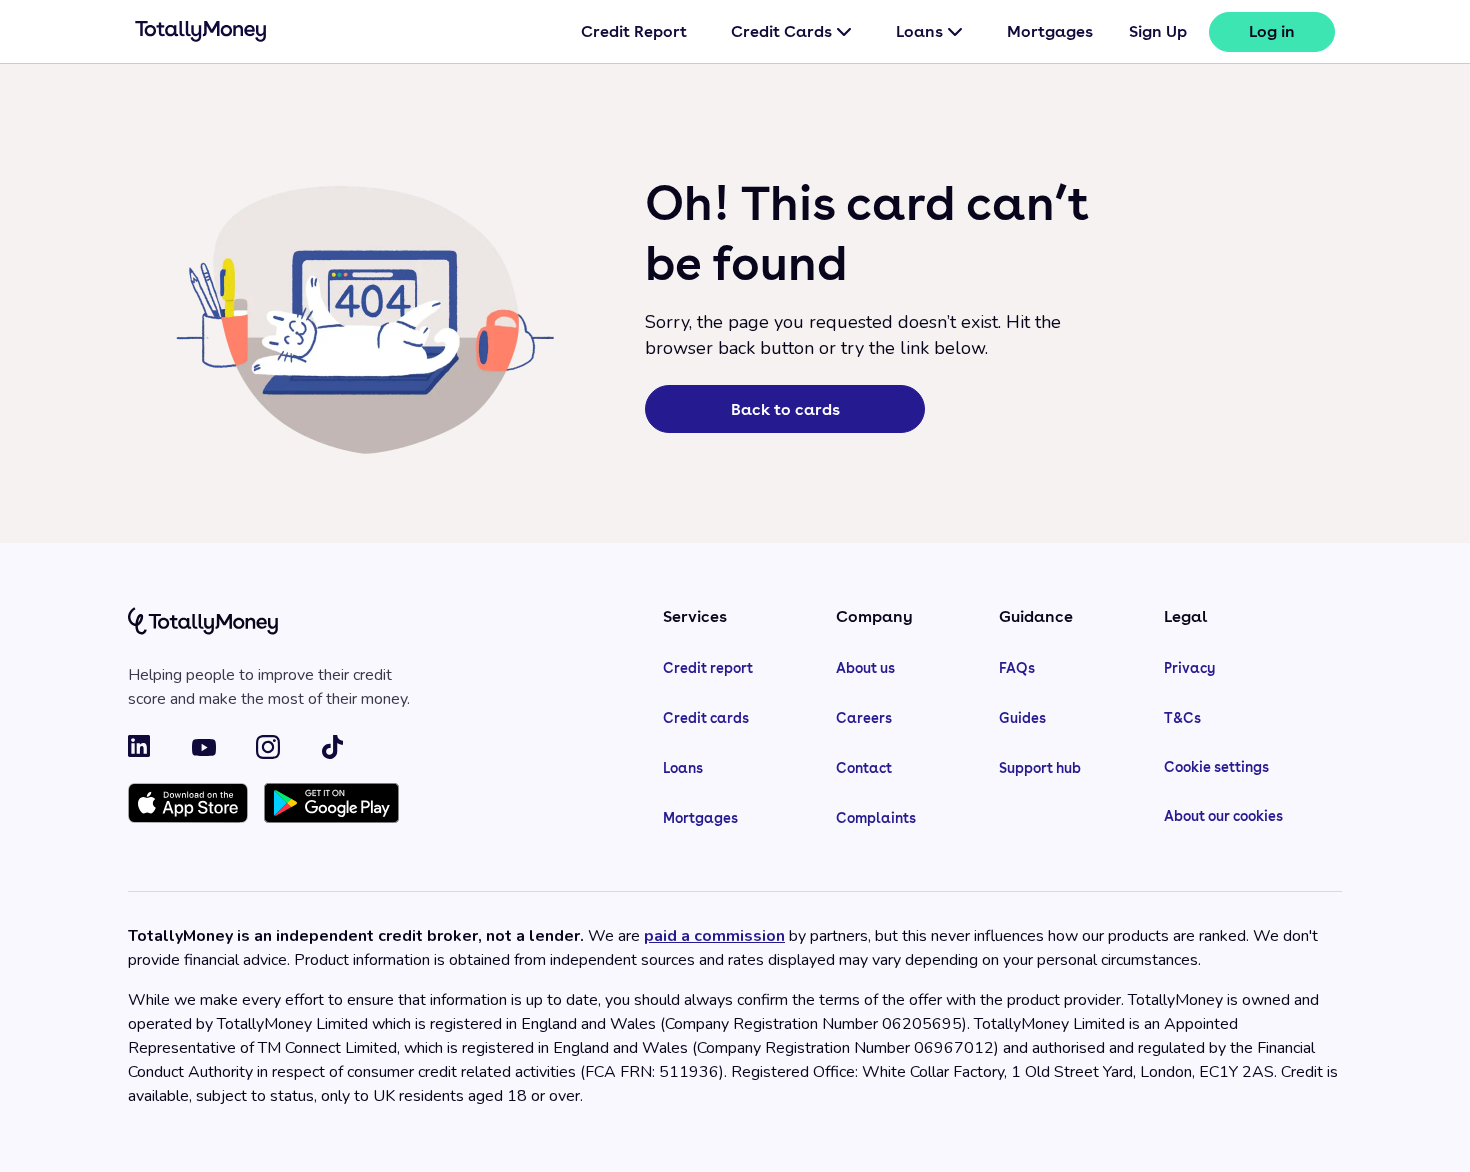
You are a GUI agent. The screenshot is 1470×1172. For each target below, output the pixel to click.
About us (865, 668)
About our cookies (1223, 816)
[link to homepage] (201, 35)
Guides (1022, 718)
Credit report (708, 668)
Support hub (1040, 768)
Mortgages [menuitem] (1050, 31)
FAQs (1017, 668)
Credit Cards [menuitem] (781, 31)
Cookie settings (1216, 767)
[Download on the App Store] (188, 805)
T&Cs (1182, 718)
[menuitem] (1272, 32)
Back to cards (785, 409)
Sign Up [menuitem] (1158, 31)
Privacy (1189, 668)
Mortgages (700, 818)
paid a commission (714, 936)
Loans (683, 768)
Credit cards (706, 718)
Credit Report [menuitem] (634, 31)
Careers (864, 718)
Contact (864, 768)
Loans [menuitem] (919, 31)
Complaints (876, 818)
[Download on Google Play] (331, 805)
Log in (1272, 31)
